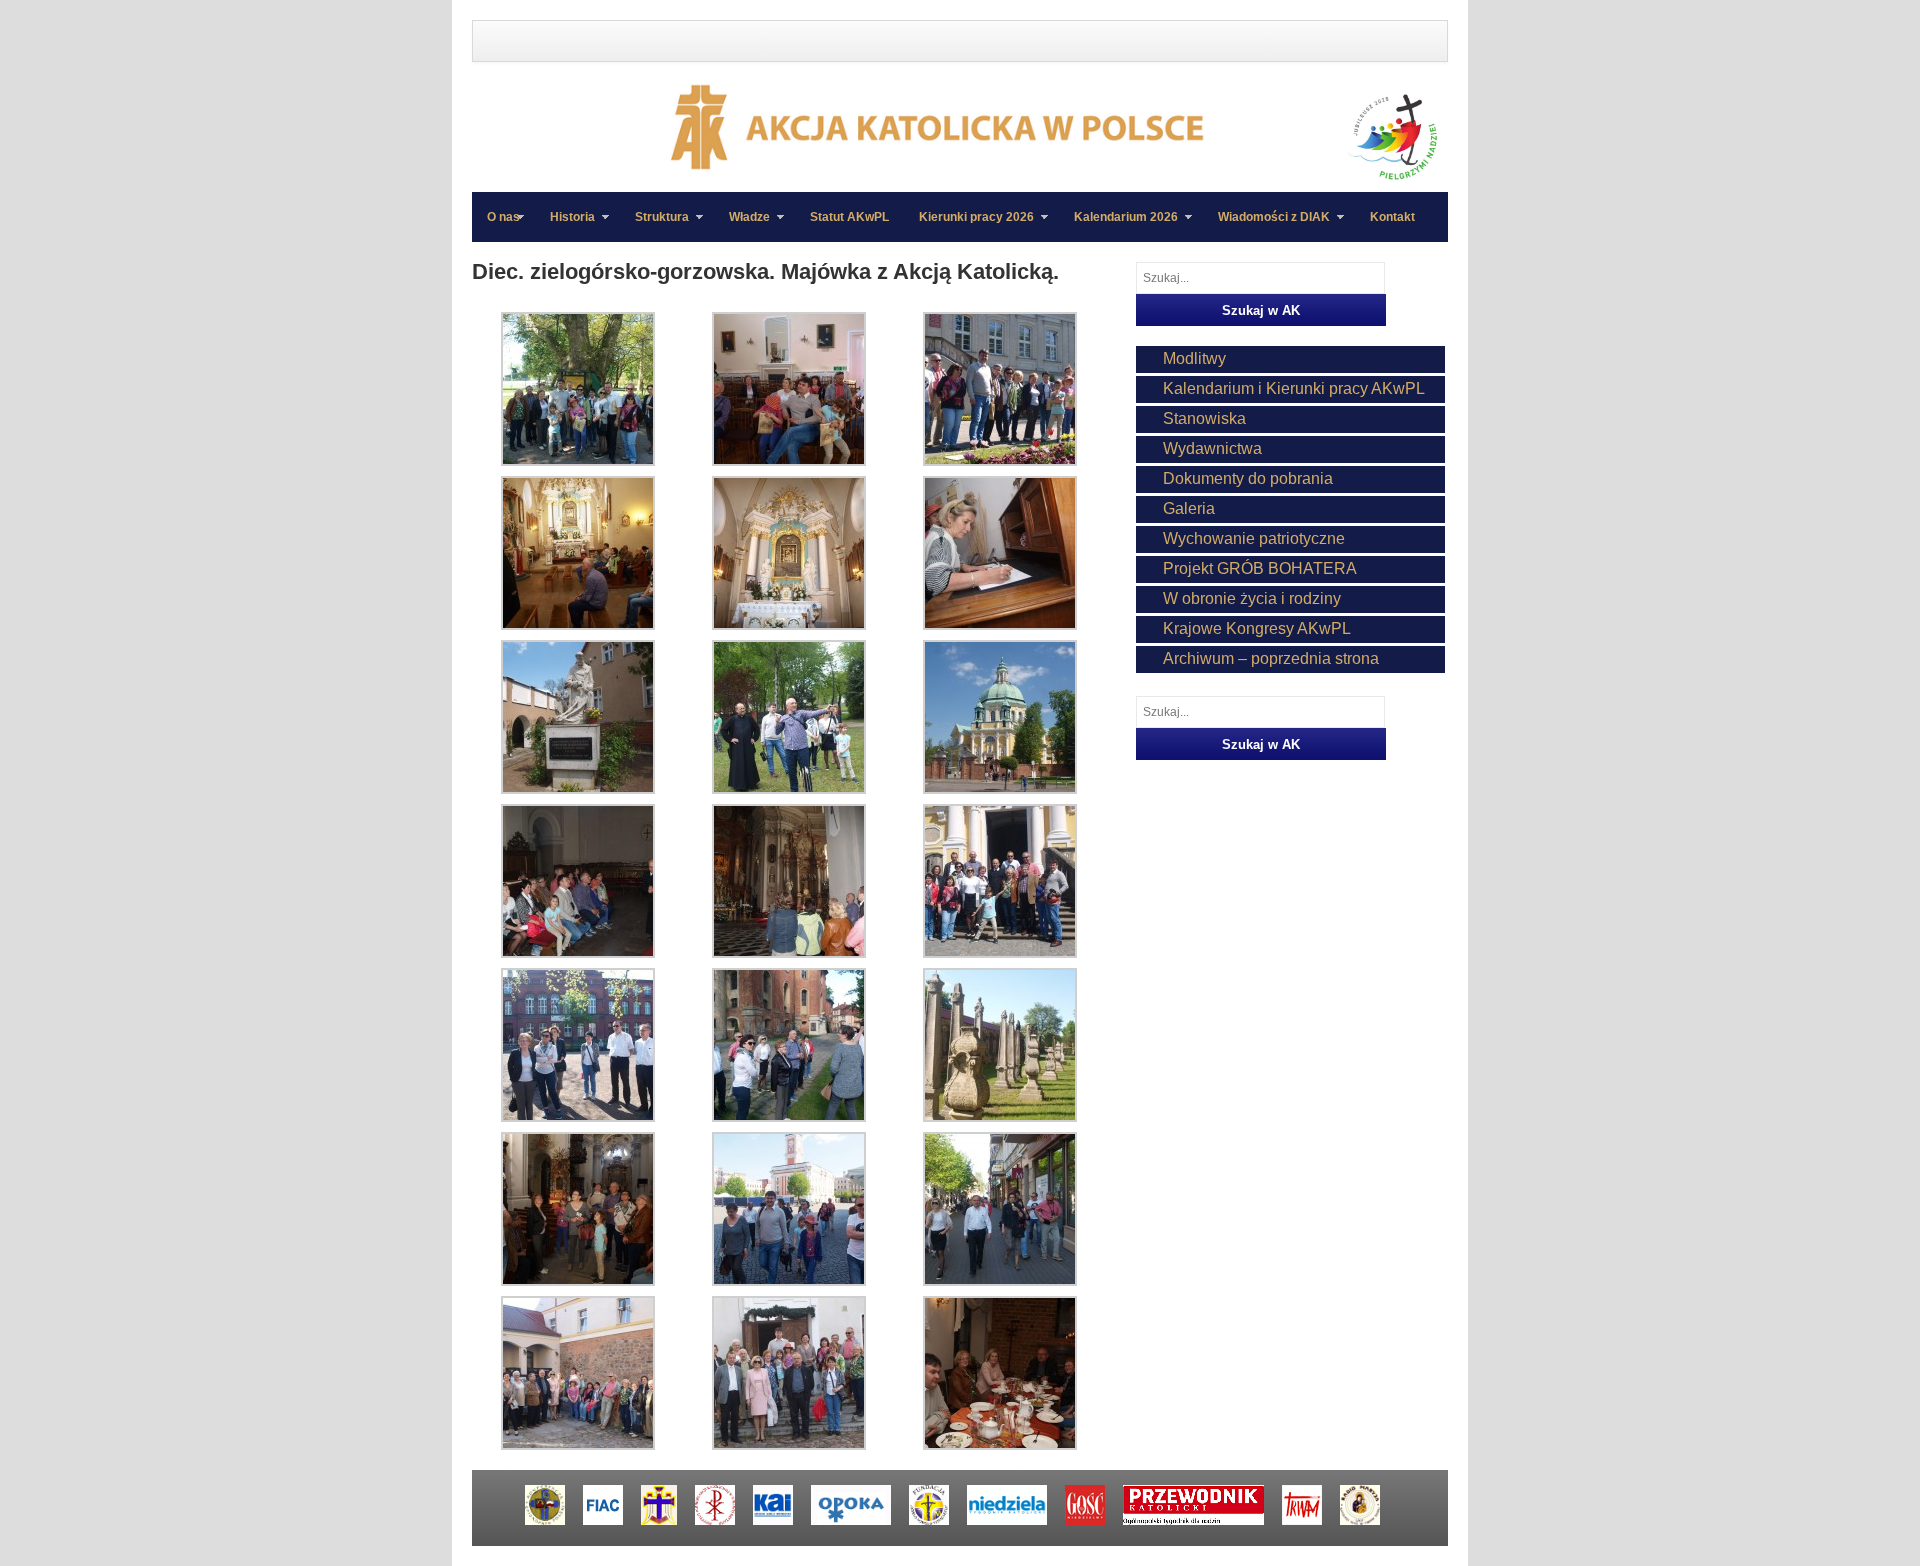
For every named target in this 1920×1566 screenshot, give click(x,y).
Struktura (654, 226)
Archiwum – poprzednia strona (1271, 658)
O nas (503, 217)
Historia (565, 226)
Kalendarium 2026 (1118, 226)
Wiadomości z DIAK (1266, 226)
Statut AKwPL (849, 217)
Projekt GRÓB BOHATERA (1260, 568)
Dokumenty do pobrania (1248, 478)
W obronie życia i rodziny (1252, 598)
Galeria (1189, 508)
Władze (742, 226)
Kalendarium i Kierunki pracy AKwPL (1294, 388)
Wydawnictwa (1212, 448)
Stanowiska (1204, 418)
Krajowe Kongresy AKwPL (1257, 628)
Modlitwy (1194, 358)
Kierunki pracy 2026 (969, 226)
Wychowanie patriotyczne (1254, 538)
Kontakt (1392, 217)
